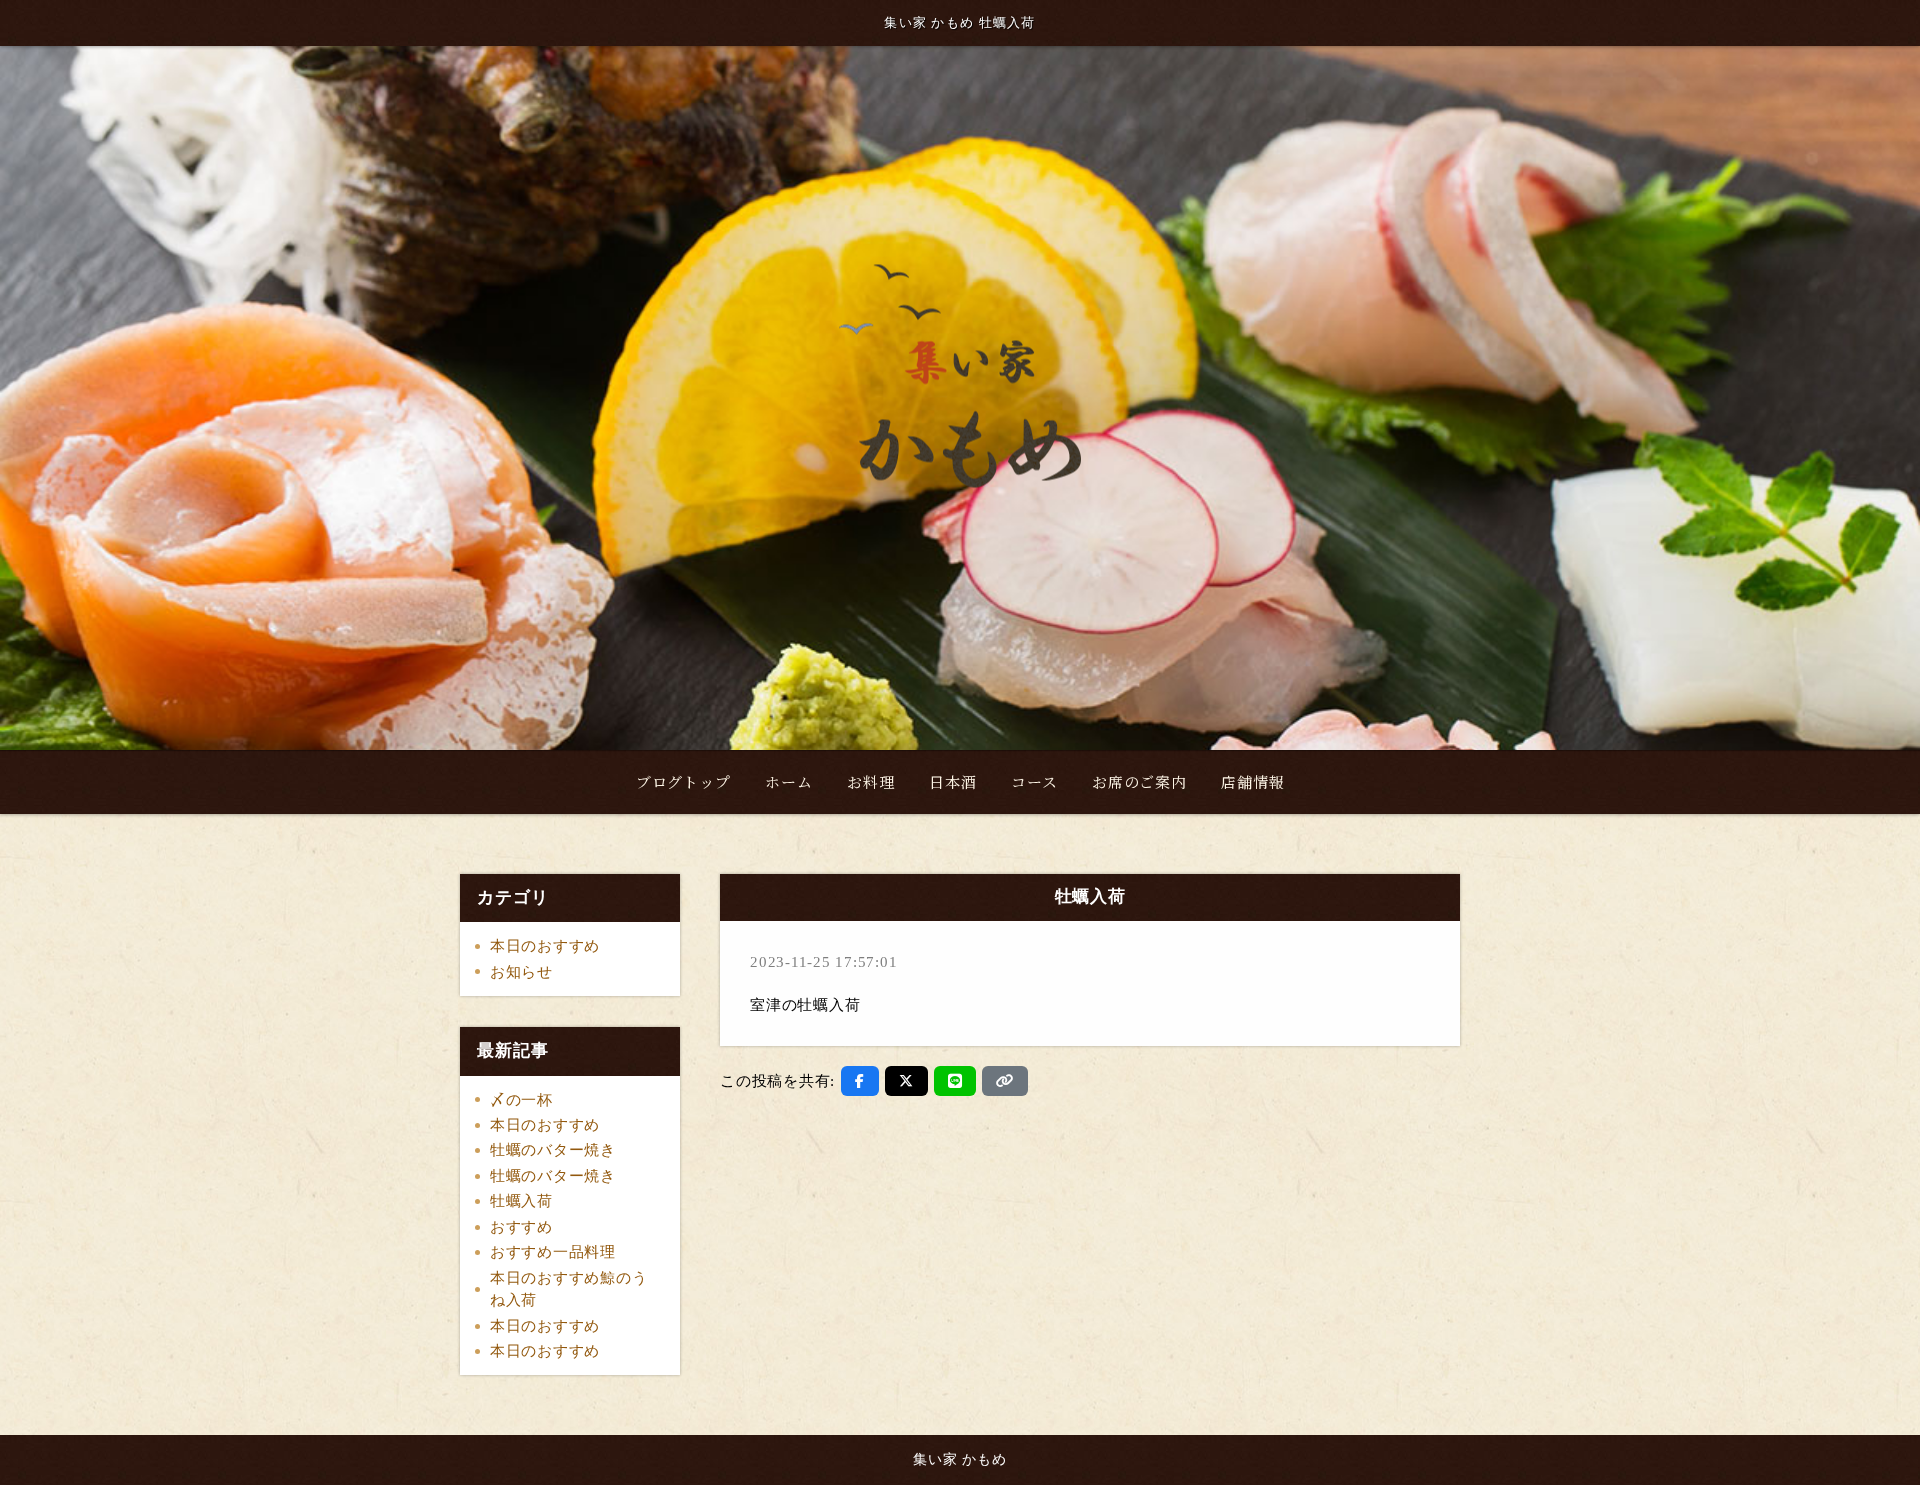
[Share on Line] (955, 1081)
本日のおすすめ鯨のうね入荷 (569, 1289)
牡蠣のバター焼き (553, 1150)
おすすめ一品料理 (553, 1252)
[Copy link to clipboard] (1005, 1081)
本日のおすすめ (545, 946)
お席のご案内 (1139, 781)
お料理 (870, 781)
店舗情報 (1252, 781)
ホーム (788, 781)
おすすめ (521, 1227)
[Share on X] (906, 1081)
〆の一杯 (521, 1100)
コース (1034, 781)
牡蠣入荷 (521, 1201)
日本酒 (952, 781)
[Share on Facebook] (860, 1081)
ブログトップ (683, 781)
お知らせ (521, 972)
